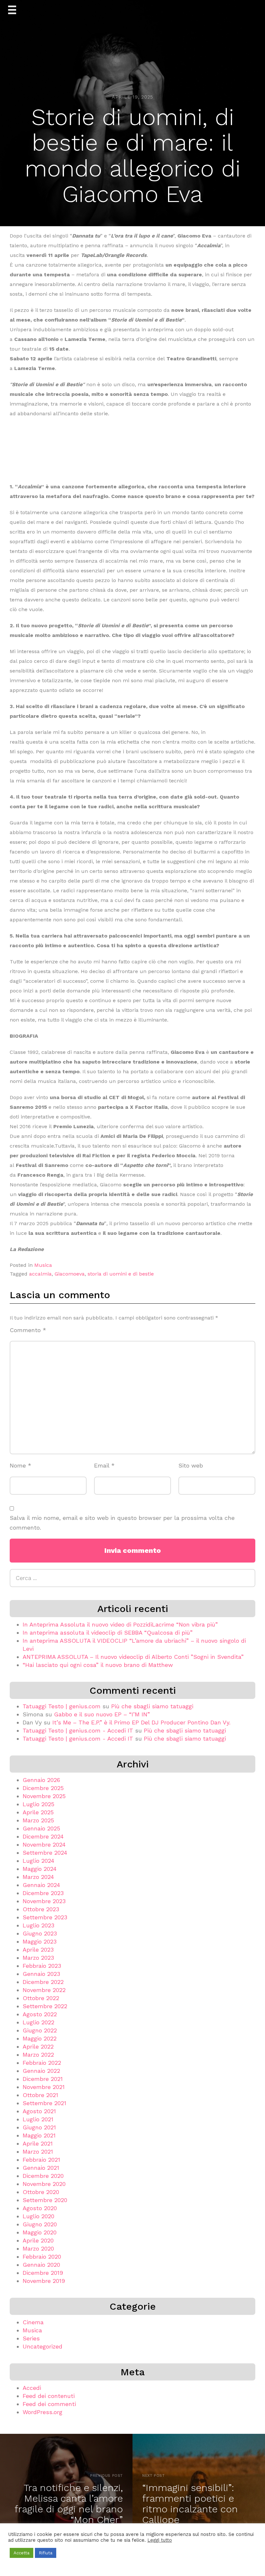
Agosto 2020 (40, 2208)
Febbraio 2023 (42, 1966)
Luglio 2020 (38, 2216)
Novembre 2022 (44, 1990)
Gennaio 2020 (41, 2265)
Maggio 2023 (40, 1941)
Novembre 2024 (44, 1845)
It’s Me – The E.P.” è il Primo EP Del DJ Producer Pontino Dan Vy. (141, 1722)
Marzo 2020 (38, 2248)
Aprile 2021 (38, 2143)
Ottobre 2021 (40, 2095)
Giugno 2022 (40, 2030)
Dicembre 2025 (43, 1788)
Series (31, 2338)
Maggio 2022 (40, 2038)
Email (104, 1465)
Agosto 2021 (39, 2111)
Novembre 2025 (44, 1796)
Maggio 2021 (39, 2135)
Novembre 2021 (44, 2087)
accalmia (40, 1274)
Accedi (32, 2388)
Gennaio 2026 (41, 1780)
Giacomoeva (70, 1274)
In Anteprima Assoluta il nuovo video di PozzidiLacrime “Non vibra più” (120, 1624)
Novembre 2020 (44, 2184)
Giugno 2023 (40, 1933)
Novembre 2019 (44, 2281)
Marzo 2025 (38, 1820)
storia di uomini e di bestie (121, 1274)
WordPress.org (42, 2412)
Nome (21, 1465)
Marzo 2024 (38, 1877)
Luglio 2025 (38, 1804)
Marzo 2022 (38, 2055)
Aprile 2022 (38, 2046)
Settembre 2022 (45, 2006)
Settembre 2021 (44, 2103)
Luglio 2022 (38, 2022)
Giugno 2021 (39, 2127)
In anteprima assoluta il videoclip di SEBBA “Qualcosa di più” (108, 1633)
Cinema (33, 2322)
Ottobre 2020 (41, 2192)
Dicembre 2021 (43, 2079)
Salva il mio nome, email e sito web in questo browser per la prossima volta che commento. (122, 1523)
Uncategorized (42, 2346)
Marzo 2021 (38, 2152)
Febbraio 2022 (42, 2063)
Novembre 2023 (44, 1901)
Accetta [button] (21, 2553)
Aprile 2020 (38, 2240)
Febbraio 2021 (41, 2160)
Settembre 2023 (45, 1917)
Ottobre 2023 (41, 1909)
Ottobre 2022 (41, 1998)
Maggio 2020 (40, 2232)
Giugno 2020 (40, 2224)
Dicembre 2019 (43, 2273)
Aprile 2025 (38, 1812)
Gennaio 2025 (41, 1828)
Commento (28, 1330)
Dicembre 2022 (43, 1982)
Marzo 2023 (38, 1958)
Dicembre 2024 (43, 1836)
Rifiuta (46, 2553)
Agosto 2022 (40, 2014)
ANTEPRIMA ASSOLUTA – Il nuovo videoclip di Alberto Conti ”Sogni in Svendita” (133, 1657)
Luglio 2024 (38, 1861)
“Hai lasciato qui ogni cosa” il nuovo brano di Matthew (98, 1665)
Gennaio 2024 (41, 1885)
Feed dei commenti (49, 2404)
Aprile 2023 (38, 1950)
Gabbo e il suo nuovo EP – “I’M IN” (102, 1714)
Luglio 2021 (38, 2119)
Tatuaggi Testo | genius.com (62, 1706)
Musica (43, 1265)
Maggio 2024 (40, 1869)
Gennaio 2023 (41, 1974)
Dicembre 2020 (43, 2176)
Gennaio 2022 (41, 2071)
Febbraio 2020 (42, 2257)
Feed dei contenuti (49, 2396)
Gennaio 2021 (41, 2168)
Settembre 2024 (45, 1853)
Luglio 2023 (38, 1925)
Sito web (191, 1465)
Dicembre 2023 (43, 1893)
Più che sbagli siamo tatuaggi (152, 1706)
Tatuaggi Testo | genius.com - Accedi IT (78, 1730)
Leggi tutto (160, 2540)
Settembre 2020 (45, 2200)
